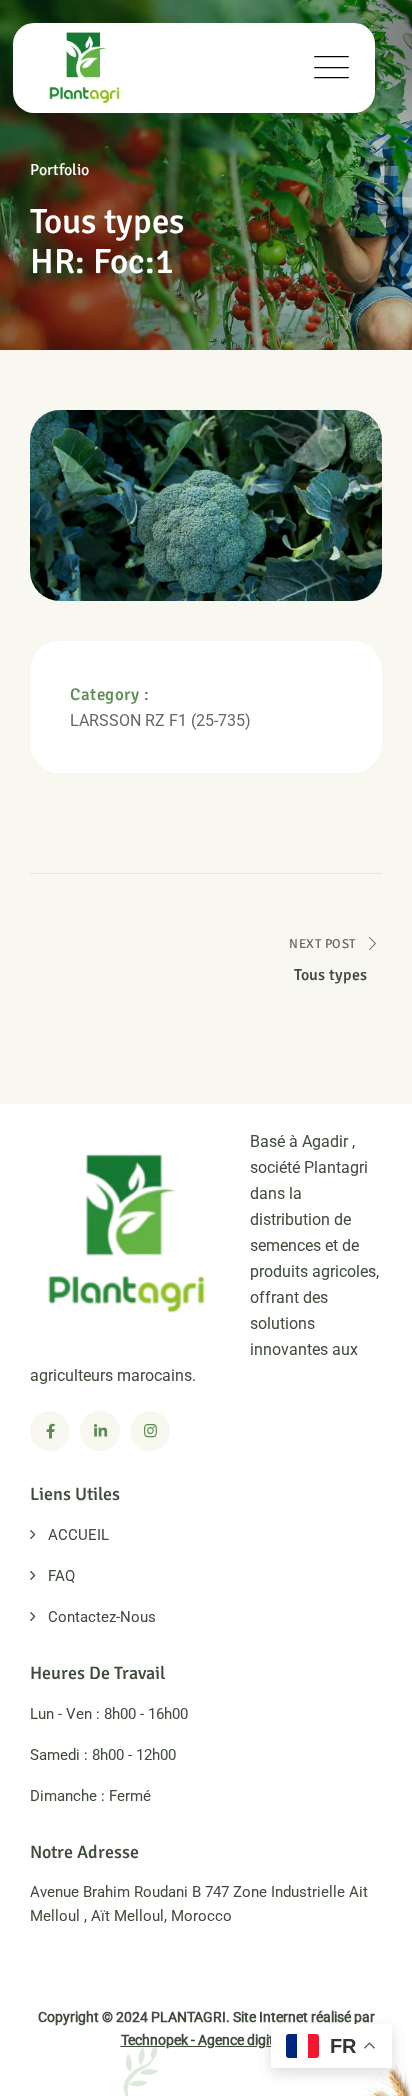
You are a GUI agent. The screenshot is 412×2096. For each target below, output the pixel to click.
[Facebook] (50, 1431)
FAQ (61, 1576)
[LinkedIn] (100, 1431)
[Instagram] (150, 1431)
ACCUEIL (78, 1535)
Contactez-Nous (102, 1617)
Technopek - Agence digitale (206, 2040)
